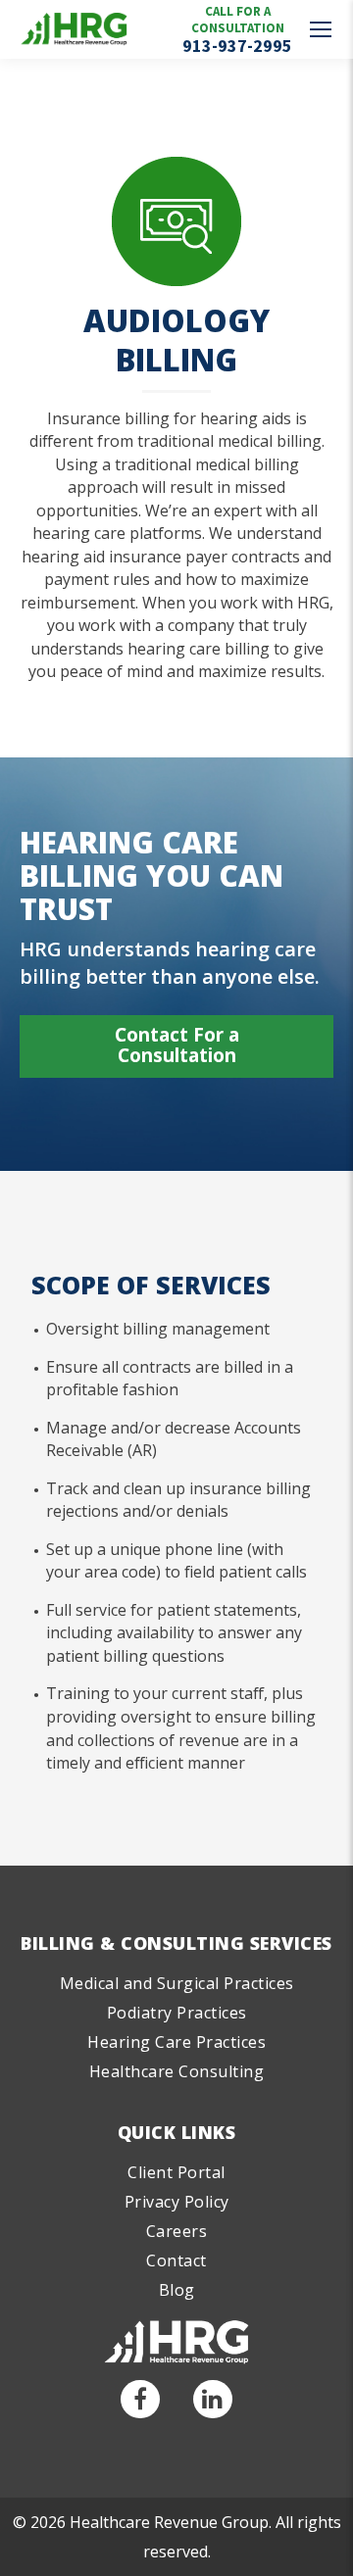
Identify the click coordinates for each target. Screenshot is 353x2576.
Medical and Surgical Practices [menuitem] (177, 1983)
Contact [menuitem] (176, 2260)
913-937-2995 (237, 46)
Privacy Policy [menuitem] (177, 2202)
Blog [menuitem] (177, 2290)
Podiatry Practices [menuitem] (177, 2013)
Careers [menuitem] (177, 2231)
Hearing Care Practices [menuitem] (176, 2042)
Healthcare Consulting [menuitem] (177, 2071)
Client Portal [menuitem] (176, 2172)
